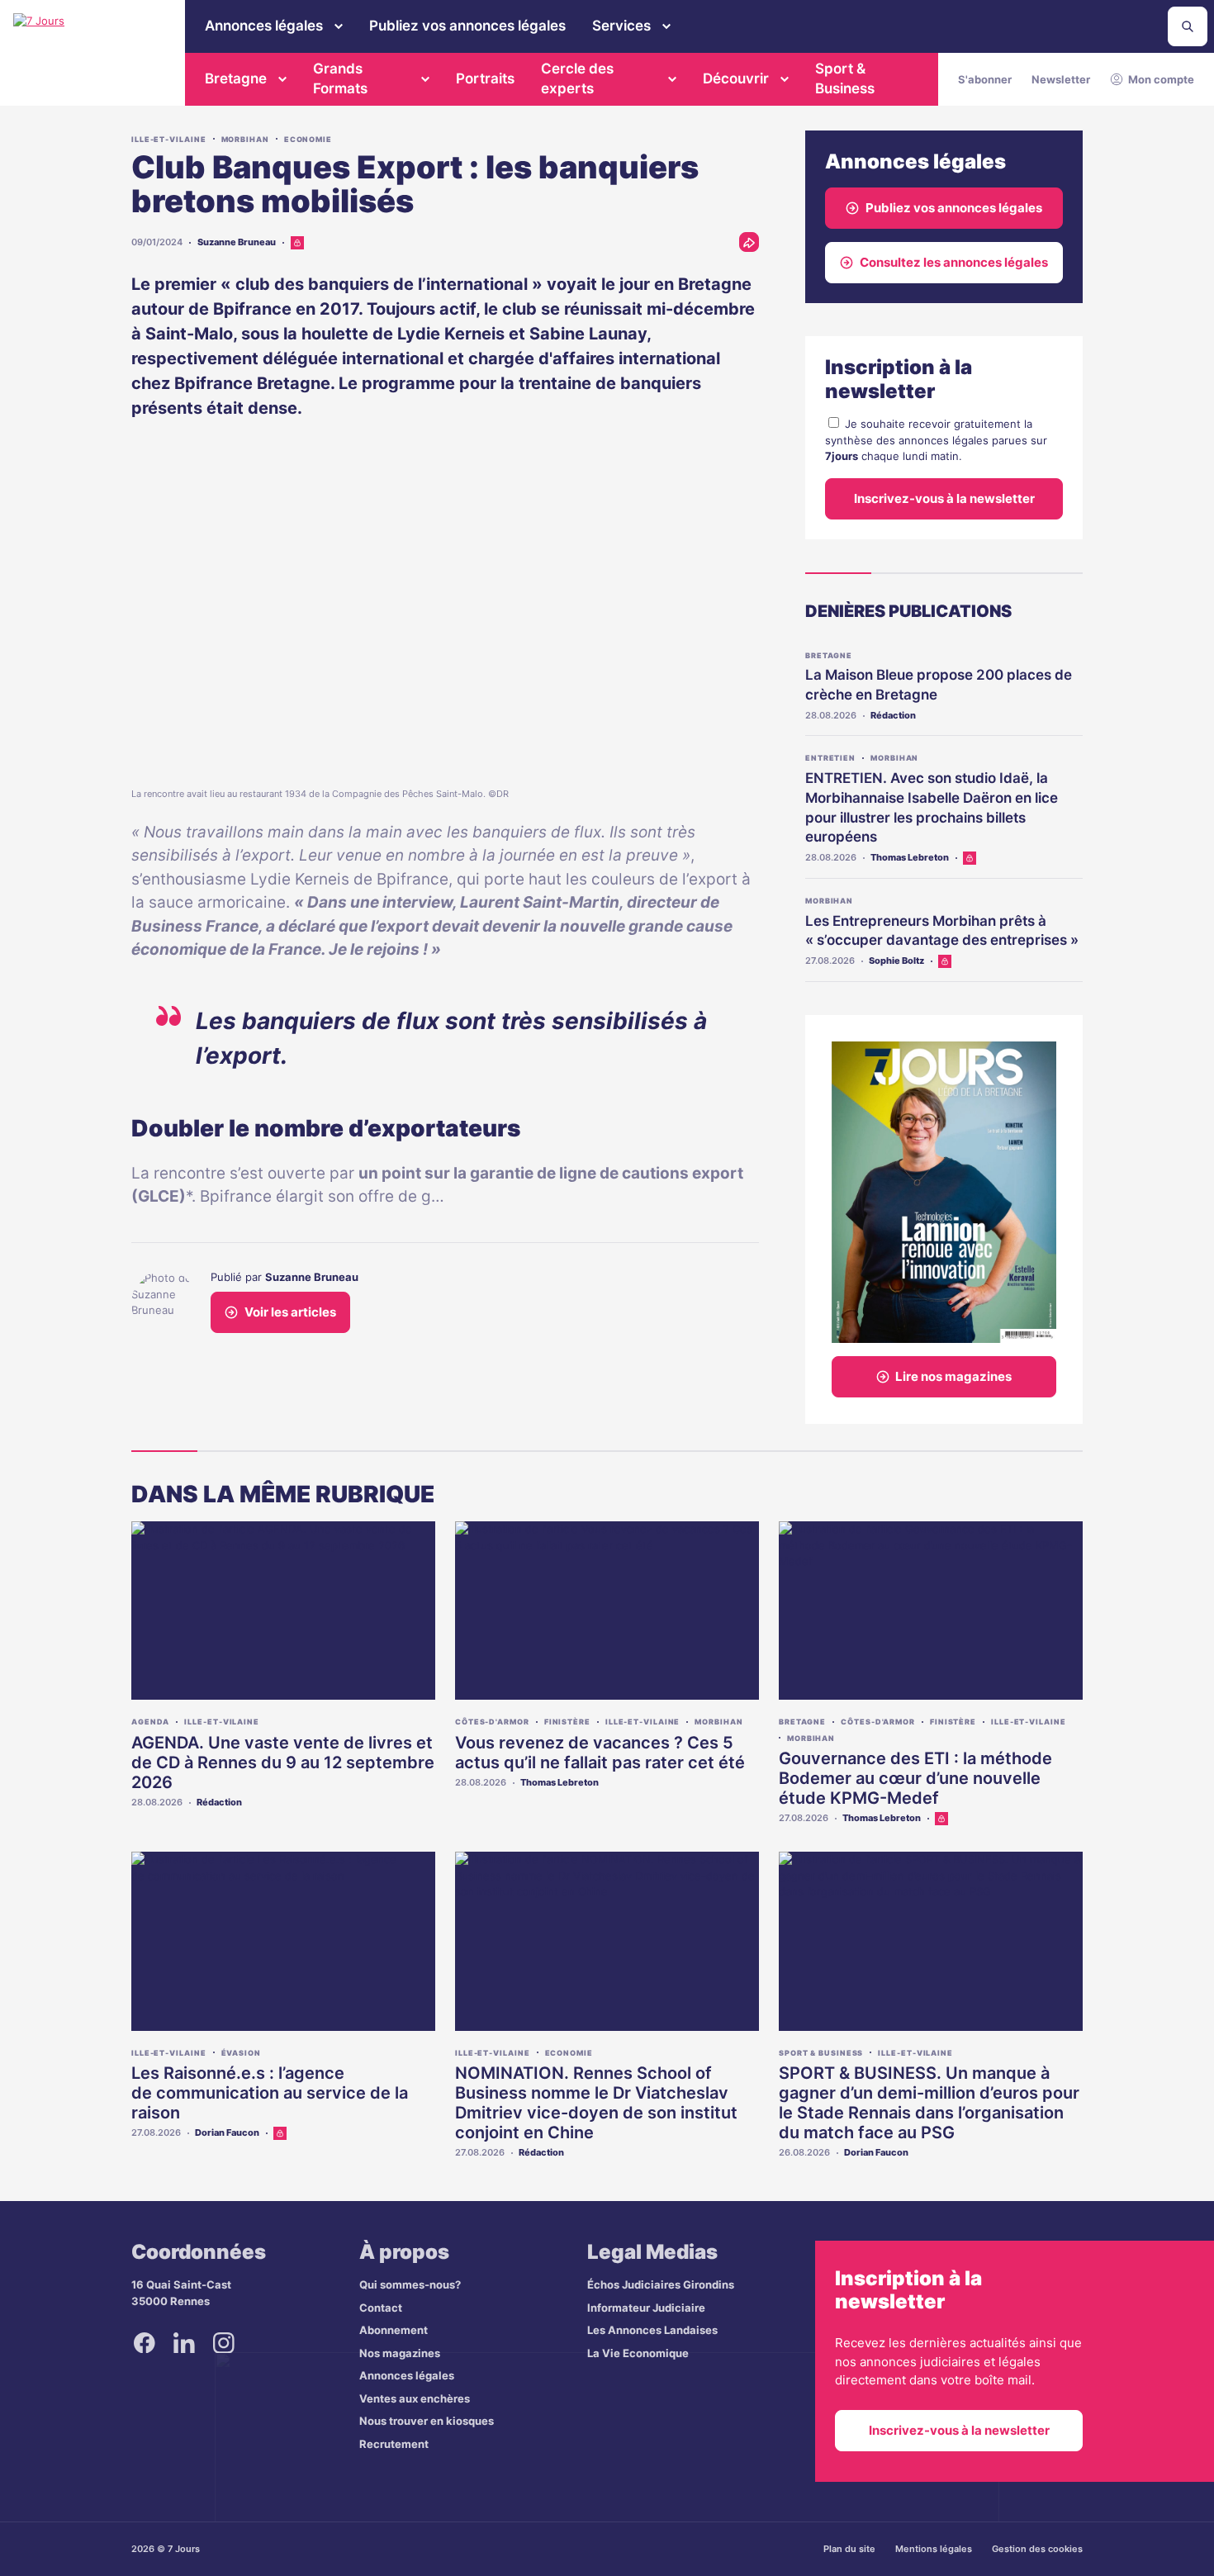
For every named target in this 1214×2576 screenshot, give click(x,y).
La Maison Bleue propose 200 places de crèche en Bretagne (939, 685)
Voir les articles (290, 1312)
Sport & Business (845, 78)
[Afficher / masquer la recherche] (1188, 26)
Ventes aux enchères (415, 2398)
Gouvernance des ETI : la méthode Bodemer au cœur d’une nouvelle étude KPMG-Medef (915, 1778)
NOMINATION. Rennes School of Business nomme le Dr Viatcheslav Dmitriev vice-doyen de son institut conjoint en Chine (596, 2103)
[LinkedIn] (184, 2342)
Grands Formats (340, 78)
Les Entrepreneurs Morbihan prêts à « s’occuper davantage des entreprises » (942, 931)
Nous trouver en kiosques (427, 2421)
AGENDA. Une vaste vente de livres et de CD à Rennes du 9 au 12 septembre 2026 (283, 1762)
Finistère (567, 1722)
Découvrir (736, 78)
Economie (308, 139)
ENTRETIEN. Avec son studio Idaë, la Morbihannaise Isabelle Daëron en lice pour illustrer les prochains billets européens (932, 807)
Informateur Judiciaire (646, 2308)
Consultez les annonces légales (954, 262)
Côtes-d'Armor (492, 1722)
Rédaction (893, 715)
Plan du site (849, 2549)
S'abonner (985, 79)
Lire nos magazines (953, 1376)
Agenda (150, 1722)
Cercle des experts (577, 78)
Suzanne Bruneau (237, 242)
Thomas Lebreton (910, 857)
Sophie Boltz (896, 961)
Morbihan (245, 139)
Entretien (830, 758)
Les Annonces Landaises (652, 2330)
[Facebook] (145, 2342)
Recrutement (394, 2444)
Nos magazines (400, 2353)
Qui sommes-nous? (410, 2284)
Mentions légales (934, 2549)
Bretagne (236, 78)
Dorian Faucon (227, 2132)
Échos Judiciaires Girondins (661, 2284)
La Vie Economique (638, 2353)
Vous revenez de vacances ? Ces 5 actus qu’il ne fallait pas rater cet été (600, 1753)
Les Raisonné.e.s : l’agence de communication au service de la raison (270, 2093)
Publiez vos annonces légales (467, 26)
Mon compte (1161, 79)
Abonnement (394, 2330)
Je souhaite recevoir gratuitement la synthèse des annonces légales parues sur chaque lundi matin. (936, 440)
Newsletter (1061, 79)
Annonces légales (264, 26)
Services (621, 26)
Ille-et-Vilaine (169, 139)
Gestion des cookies (1037, 2549)
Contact (381, 2308)
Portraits (485, 78)
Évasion (241, 2053)
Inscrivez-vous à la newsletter (944, 498)
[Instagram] (224, 2342)
